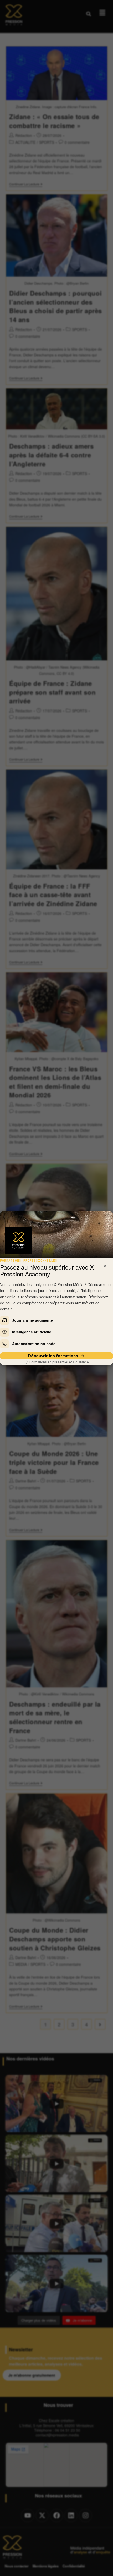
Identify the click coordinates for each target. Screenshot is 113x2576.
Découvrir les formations (53, 1356)
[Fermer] (105, 1266)
